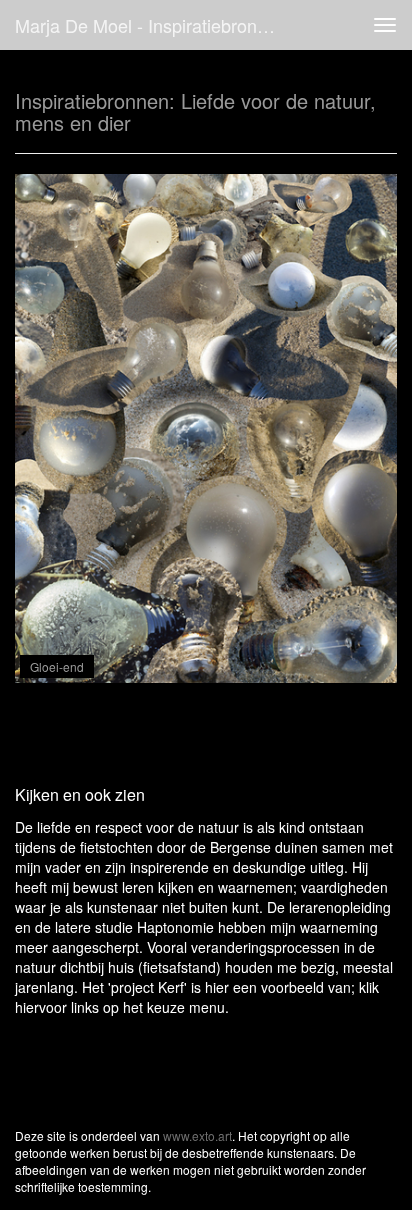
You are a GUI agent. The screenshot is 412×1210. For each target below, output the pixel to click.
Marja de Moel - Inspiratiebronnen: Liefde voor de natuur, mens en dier (157, 25)
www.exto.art (197, 1135)
